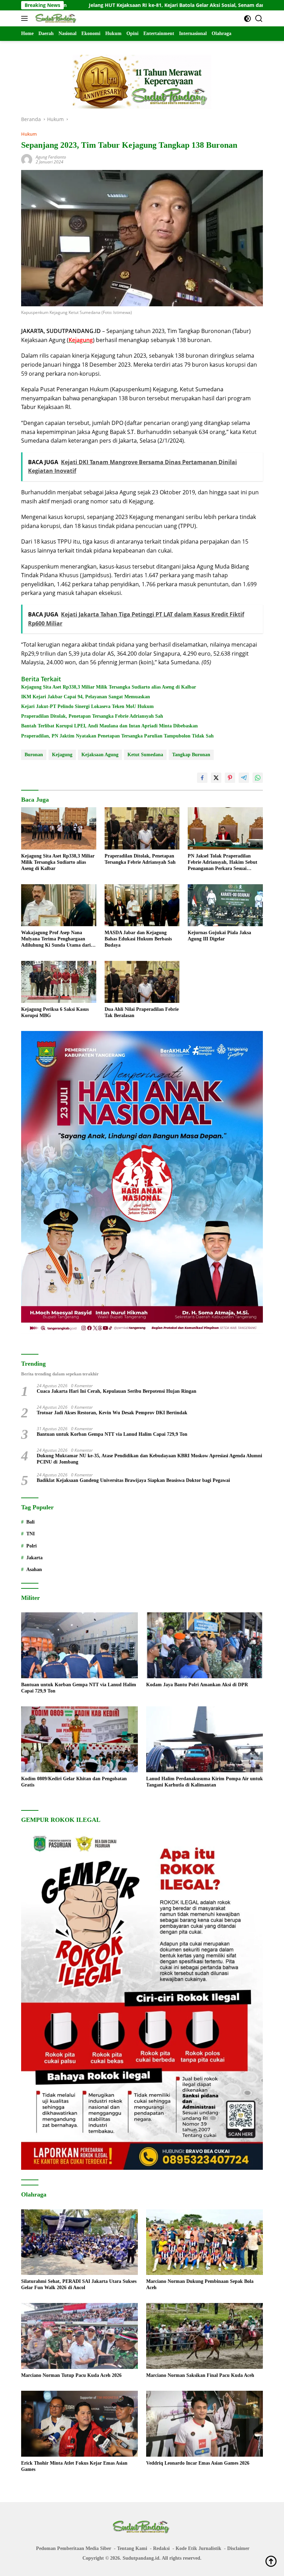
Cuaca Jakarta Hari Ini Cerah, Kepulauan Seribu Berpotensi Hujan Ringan (117, 1391)
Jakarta (34, 1558)
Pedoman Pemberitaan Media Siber (74, 2548)
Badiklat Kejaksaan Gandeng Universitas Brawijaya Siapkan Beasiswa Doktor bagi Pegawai (133, 1480)
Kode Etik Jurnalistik (198, 2548)
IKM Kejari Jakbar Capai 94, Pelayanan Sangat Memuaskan (86, 697)
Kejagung (62, 755)
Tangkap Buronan (191, 755)
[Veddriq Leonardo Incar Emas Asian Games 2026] (205, 2424)
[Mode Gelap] (247, 19)
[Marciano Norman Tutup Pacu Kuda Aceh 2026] (79, 2336)
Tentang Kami (132, 2548)
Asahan (34, 1570)
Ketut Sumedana (145, 755)
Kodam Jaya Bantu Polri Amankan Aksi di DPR (197, 1685)
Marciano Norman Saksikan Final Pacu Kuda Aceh (200, 2375)
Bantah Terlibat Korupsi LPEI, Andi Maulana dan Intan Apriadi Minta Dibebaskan (109, 726)
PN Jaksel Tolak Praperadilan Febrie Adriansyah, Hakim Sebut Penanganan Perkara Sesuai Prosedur (223, 863)
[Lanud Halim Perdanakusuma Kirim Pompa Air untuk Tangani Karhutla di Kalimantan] (205, 1739)
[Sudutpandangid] (56, 18)
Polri (32, 1546)
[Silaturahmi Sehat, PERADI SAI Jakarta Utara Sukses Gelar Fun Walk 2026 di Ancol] (79, 2242)
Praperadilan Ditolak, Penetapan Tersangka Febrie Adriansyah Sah (92, 716)
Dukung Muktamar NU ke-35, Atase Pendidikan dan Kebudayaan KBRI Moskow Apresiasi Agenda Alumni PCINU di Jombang (149, 1459)
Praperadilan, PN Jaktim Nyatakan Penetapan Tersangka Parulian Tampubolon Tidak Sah (117, 736)
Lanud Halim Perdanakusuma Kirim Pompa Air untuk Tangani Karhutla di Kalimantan (205, 1782)
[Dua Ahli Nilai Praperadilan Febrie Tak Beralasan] (142, 982)
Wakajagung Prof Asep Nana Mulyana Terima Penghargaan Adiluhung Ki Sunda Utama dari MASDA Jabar (56, 939)
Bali (30, 1522)
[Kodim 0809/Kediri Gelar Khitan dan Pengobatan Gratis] (79, 1739)
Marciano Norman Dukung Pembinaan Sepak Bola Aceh (200, 2284)
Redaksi (161, 2548)
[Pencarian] (259, 19)
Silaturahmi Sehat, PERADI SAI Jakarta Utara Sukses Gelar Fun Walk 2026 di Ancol (79, 2284)
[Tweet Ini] (216, 778)
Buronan (34, 755)
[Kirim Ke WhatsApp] (258, 778)
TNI (30, 1534)
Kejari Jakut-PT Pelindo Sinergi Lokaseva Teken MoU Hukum (87, 706)
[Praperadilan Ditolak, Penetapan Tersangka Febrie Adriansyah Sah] (142, 828)
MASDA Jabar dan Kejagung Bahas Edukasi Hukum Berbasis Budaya (138, 939)
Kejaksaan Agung (100, 755)
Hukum (29, 134)
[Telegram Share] (244, 778)
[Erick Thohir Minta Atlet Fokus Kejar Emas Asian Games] (79, 2424)
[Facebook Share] (202, 778)
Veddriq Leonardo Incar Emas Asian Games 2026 (198, 2463)
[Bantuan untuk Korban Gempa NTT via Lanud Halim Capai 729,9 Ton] (79, 1645)
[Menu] (26, 18)
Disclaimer (238, 2548)
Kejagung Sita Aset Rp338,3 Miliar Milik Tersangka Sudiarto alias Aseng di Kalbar (109, 687)
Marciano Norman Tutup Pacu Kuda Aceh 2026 (71, 2375)
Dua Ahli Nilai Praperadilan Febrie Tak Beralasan (142, 1012)
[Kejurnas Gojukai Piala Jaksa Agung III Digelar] (225, 905)
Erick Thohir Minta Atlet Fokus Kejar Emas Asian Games (74, 2466)
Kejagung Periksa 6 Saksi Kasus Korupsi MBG (55, 1012)
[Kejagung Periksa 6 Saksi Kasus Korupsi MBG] (59, 982)
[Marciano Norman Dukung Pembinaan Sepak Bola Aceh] (205, 2242)
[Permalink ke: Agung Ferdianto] (27, 159)
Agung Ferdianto (51, 157)
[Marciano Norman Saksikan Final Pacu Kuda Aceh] (205, 2336)
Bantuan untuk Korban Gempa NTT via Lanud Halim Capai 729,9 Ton (112, 1434)
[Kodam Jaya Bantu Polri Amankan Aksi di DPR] (205, 1645)
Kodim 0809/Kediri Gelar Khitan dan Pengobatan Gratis (74, 1782)
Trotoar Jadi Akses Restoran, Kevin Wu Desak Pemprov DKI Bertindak (112, 1413)
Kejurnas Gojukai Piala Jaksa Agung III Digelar (219, 936)
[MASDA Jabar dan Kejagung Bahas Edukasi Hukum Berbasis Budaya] (142, 905)
